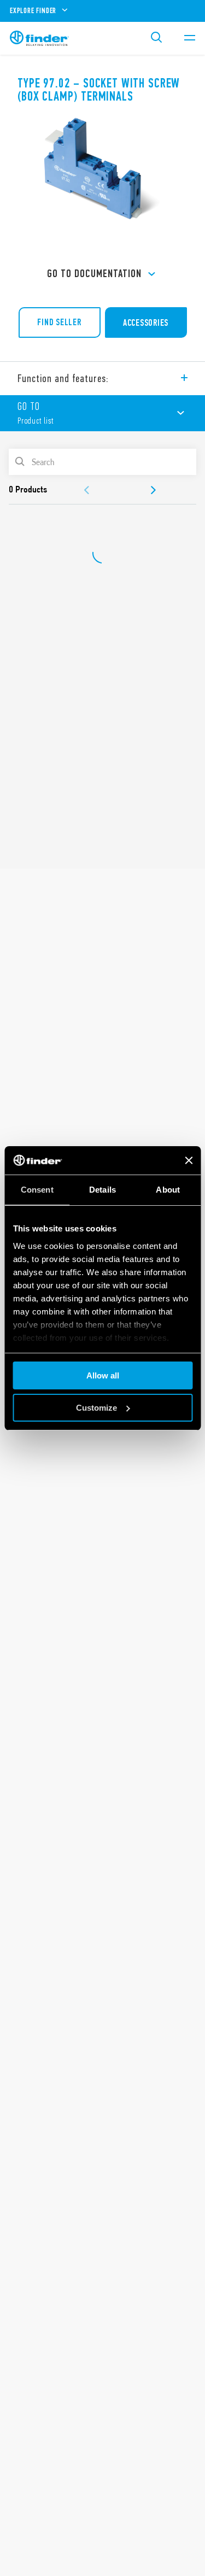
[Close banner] (189, 1160)
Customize (96, 1408)
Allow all (103, 1375)
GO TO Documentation (94, 274)
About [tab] (168, 1190)
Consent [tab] (37, 1190)
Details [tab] (102, 1190)
